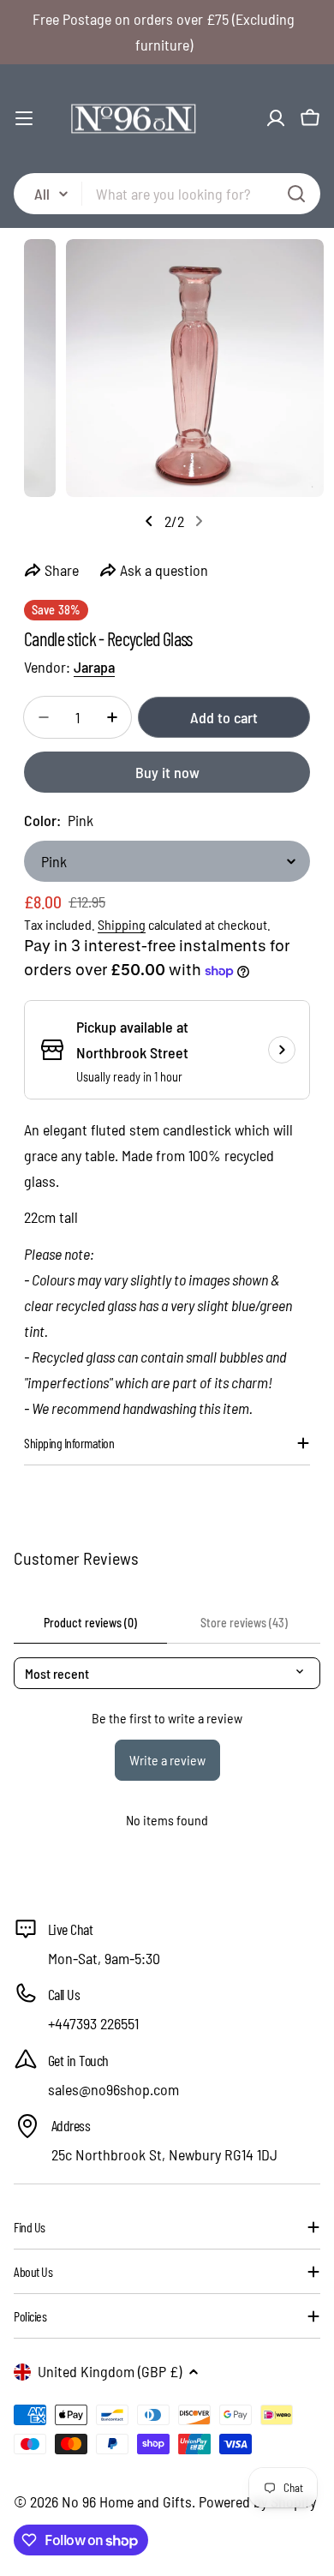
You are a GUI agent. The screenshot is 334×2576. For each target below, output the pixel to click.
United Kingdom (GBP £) (110, 2371)
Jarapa (94, 667)
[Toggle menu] (24, 118)
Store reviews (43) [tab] (244, 1623)
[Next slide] (199, 521)
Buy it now (167, 772)
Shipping (122, 924)
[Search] (296, 194)
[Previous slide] (149, 521)
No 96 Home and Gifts (127, 2501)
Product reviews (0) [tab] (90, 1623)
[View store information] (282, 1050)
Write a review (167, 1760)
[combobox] (167, 194)
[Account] (276, 118)
